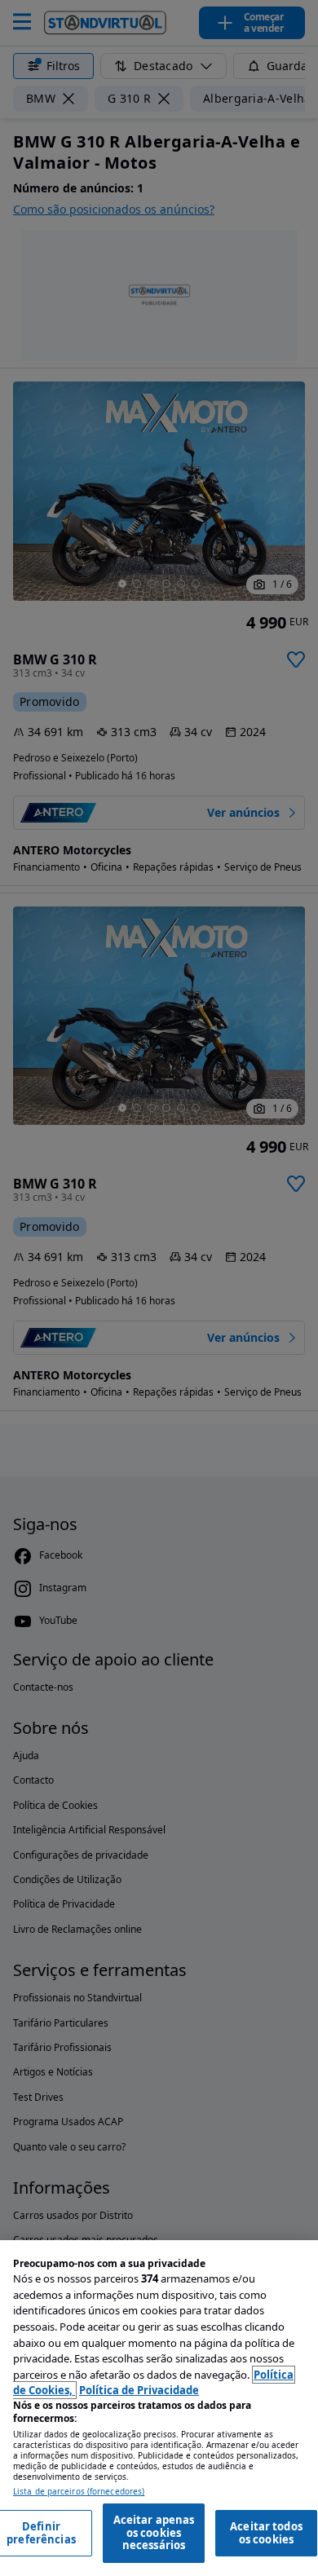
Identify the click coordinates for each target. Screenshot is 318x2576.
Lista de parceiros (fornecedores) (79, 2492)
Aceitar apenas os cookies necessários (154, 2532)
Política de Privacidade (139, 2390)
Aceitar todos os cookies (266, 2533)
